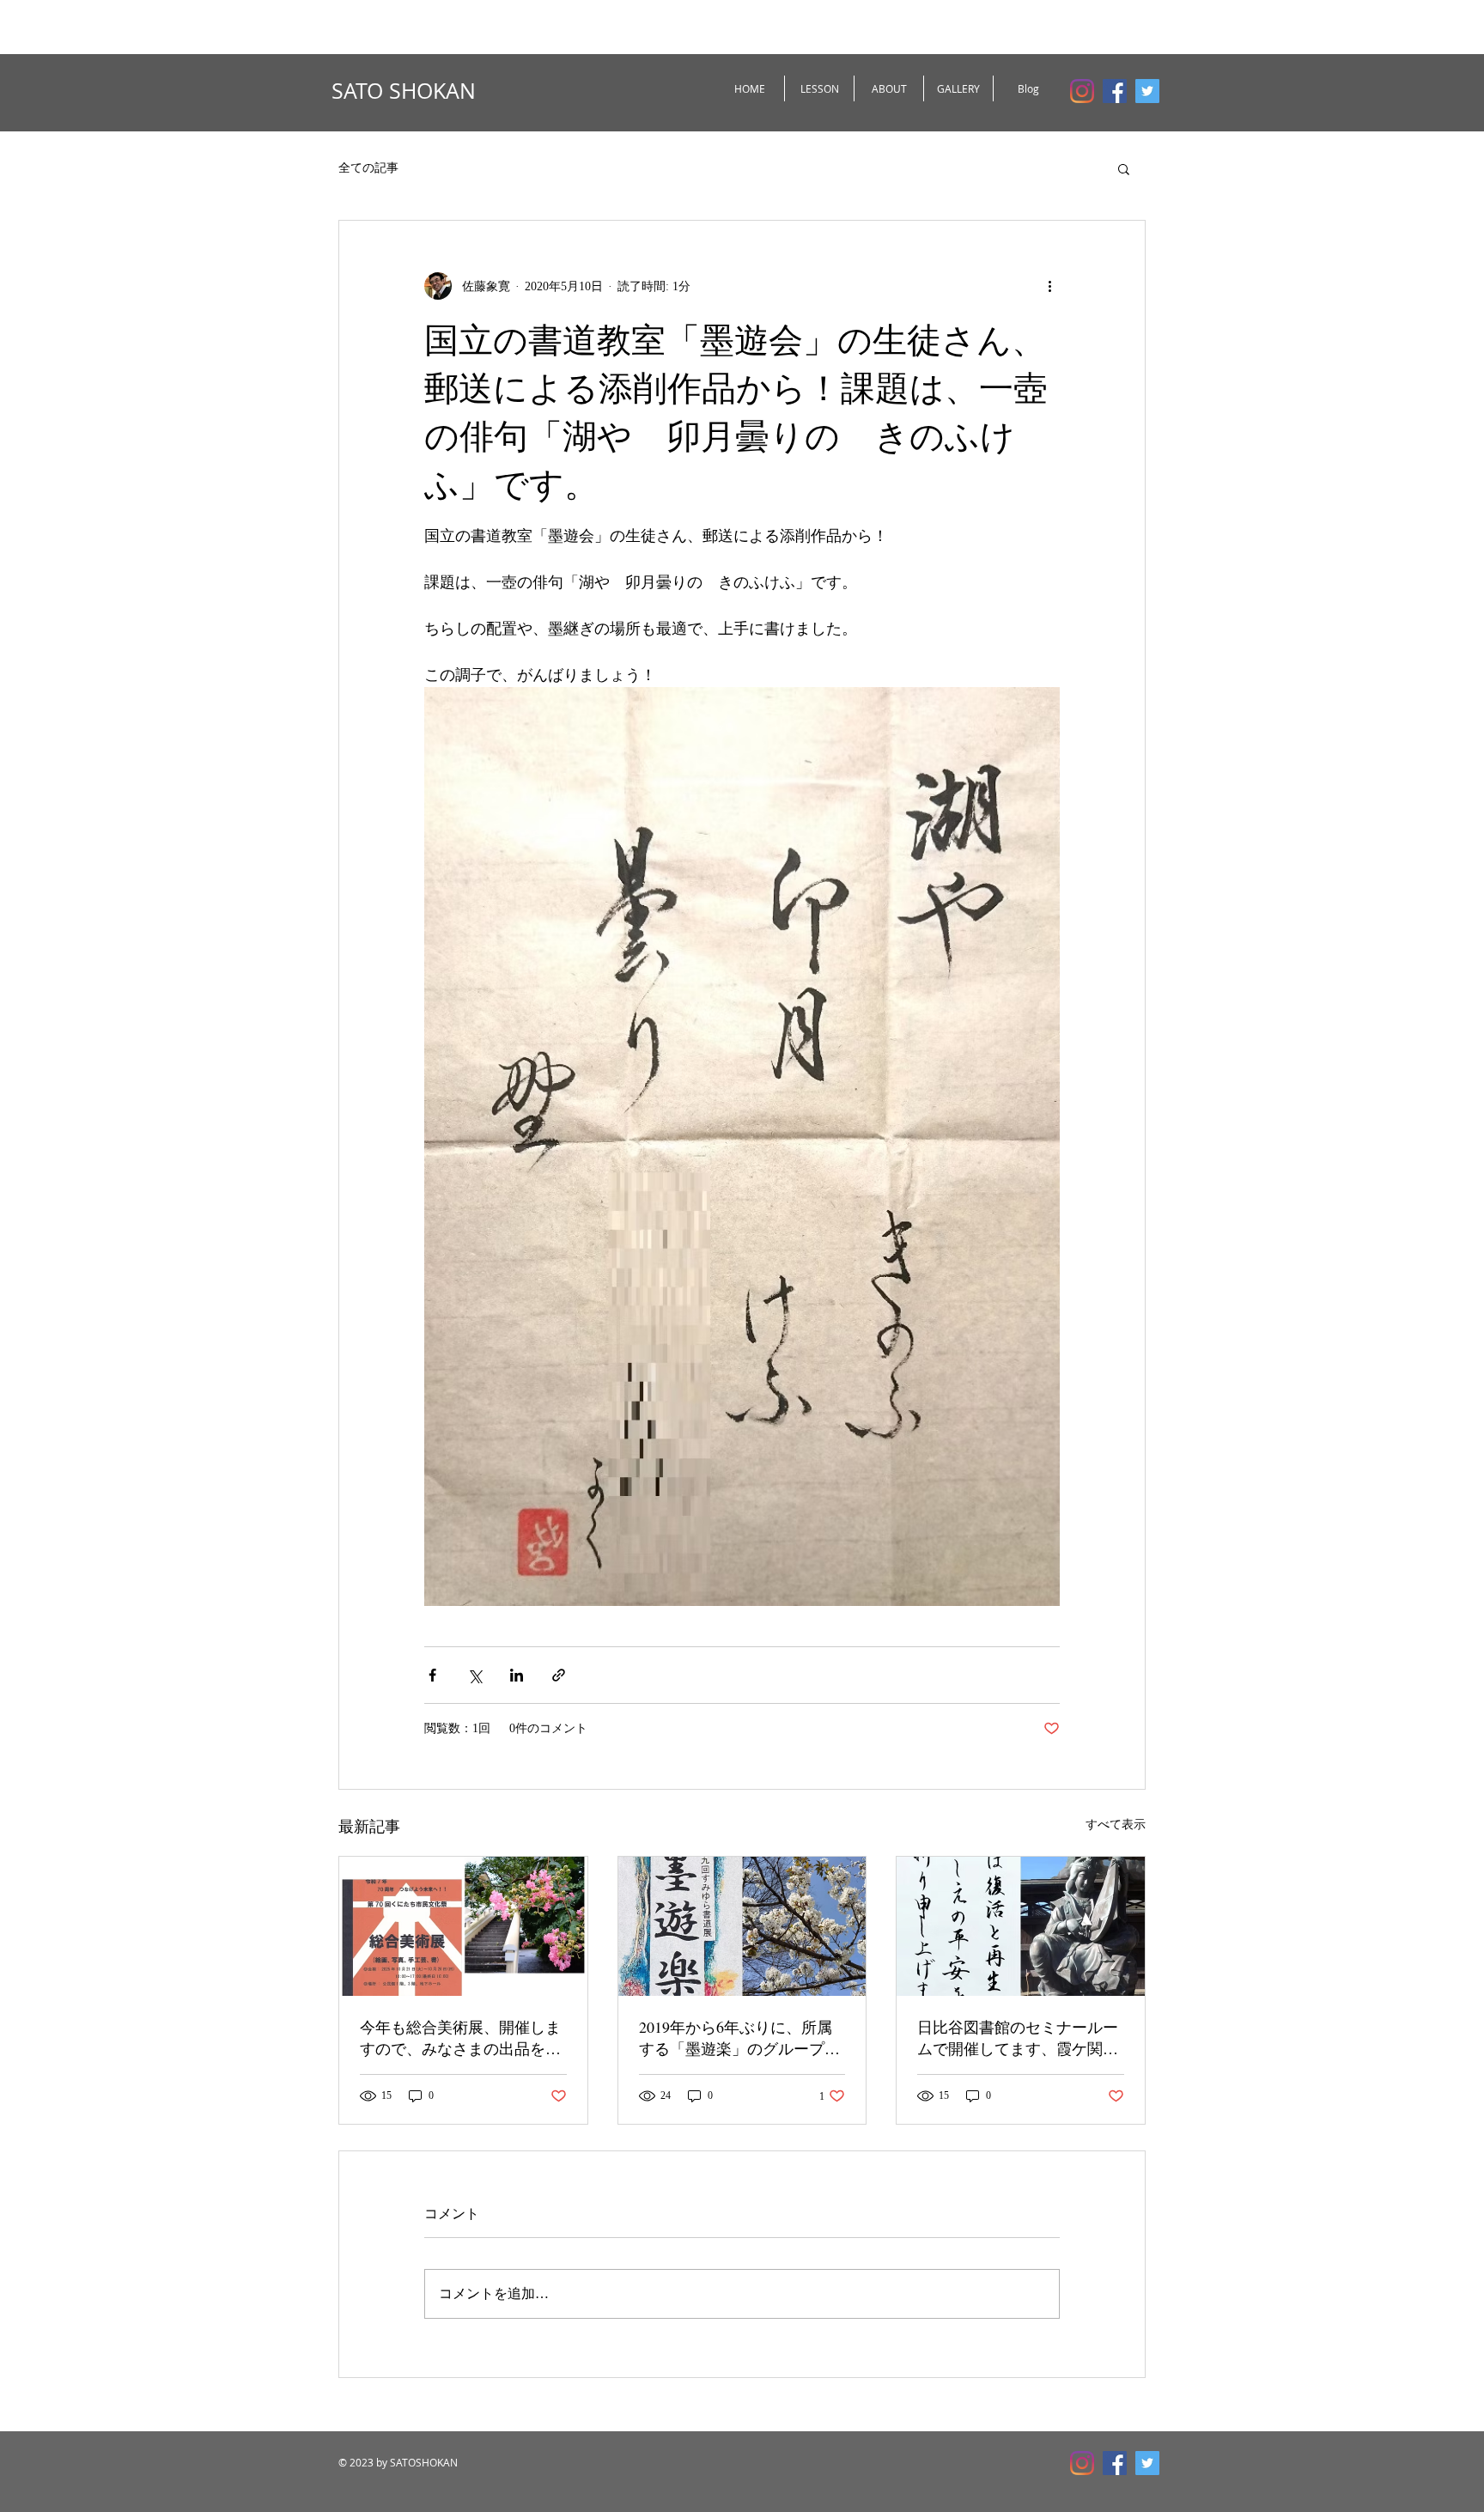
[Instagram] (1082, 91)
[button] (1124, 168)
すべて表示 (1116, 1825)
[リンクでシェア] (559, 1675)
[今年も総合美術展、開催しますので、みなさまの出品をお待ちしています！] (463, 1926)
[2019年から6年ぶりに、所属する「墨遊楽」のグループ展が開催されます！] (742, 1926)
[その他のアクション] (1049, 286)
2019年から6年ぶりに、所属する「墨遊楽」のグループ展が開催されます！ (739, 2038)
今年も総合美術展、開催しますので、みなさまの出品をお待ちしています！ (460, 2038)
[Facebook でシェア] (432, 1675)
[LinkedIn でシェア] (517, 1675)
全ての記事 (368, 168)
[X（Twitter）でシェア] (474, 1675)
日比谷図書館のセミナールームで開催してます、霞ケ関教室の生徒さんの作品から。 (1018, 2038)
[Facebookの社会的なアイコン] (1115, 91)
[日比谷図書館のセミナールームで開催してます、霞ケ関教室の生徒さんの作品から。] (1021, 1926)
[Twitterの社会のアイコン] (1147, 91)
